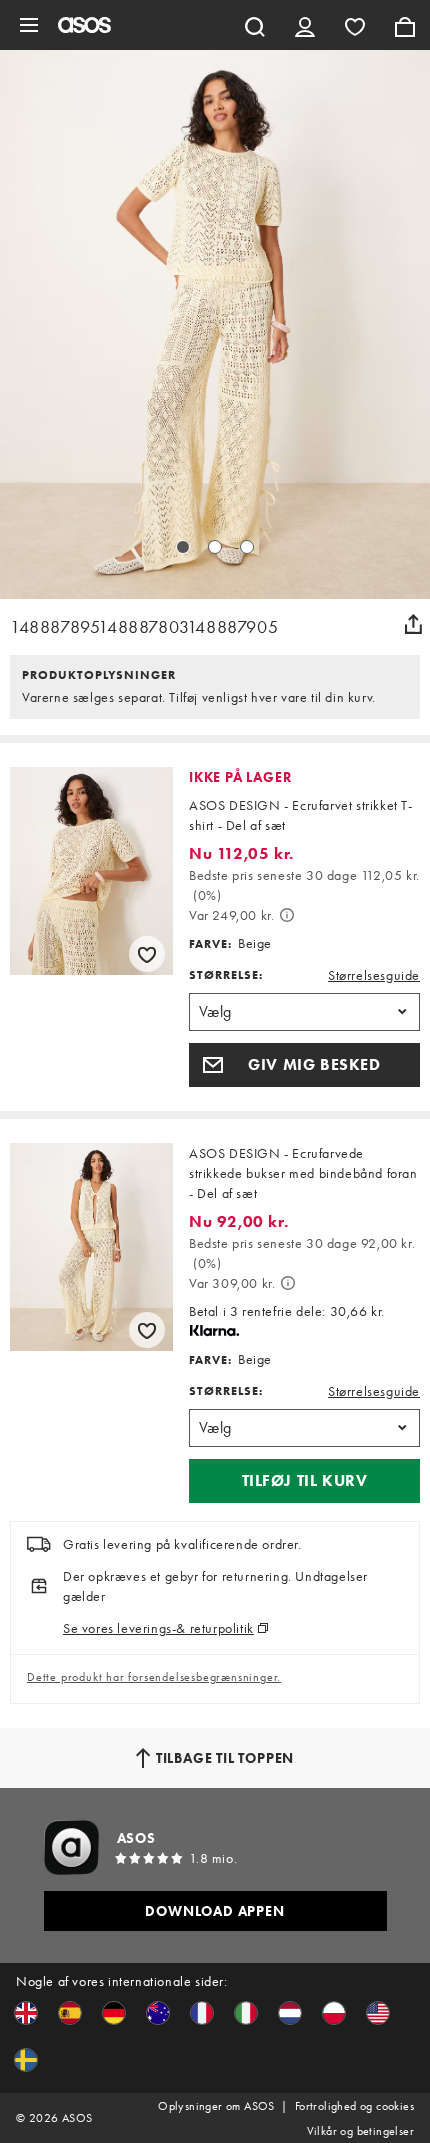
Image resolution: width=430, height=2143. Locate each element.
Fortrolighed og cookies (354, 2106)
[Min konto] (305, 25)
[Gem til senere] (147, 954)
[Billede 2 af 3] (215, 547)
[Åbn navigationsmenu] (29, 25)
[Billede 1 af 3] (183, 547)
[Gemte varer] (355, 25)
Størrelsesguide (374, 975)
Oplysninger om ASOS (216, 2106)
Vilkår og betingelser (360, 2131)
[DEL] (413, 624)
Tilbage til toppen (225, 1758)
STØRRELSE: (226, 975)
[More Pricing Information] (287, 915)
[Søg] (255, 25)
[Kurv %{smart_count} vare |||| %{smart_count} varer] (405, 25)
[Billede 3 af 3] (247, 547)
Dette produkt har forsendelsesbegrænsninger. (154, 1677)
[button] (304, 1065)
